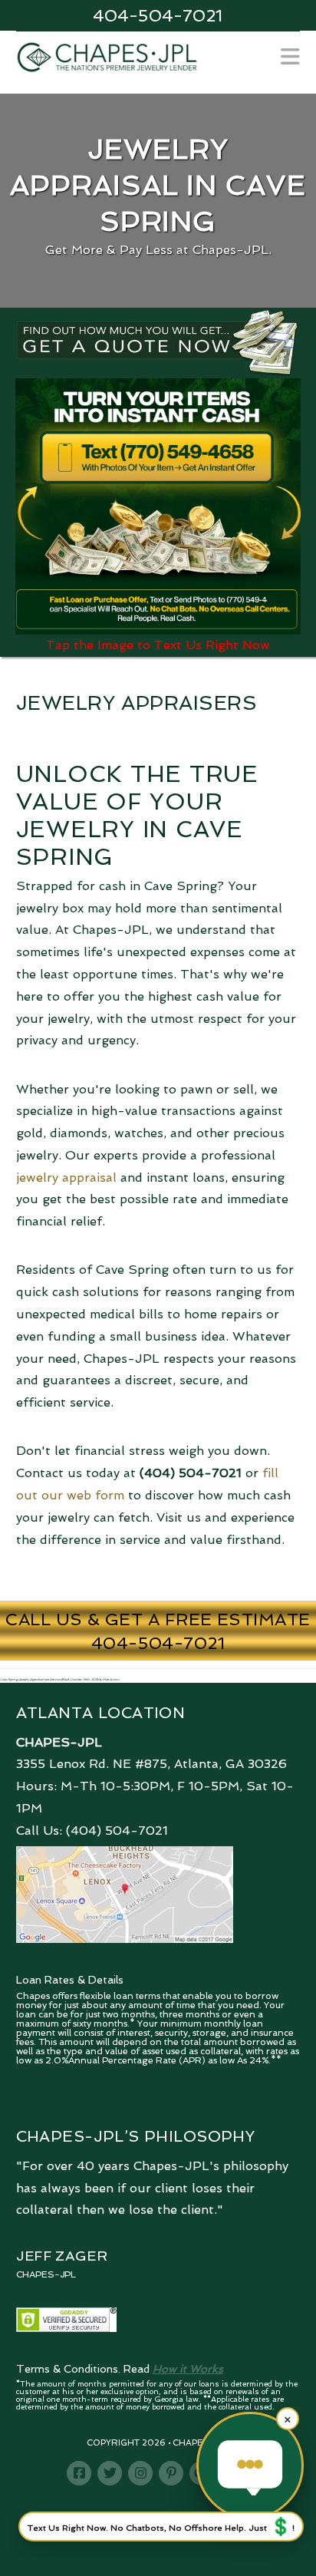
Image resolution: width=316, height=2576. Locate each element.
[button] (290, 57)
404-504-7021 (158, 15)
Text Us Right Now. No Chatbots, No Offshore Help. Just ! (161, 2526)
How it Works (188, 2369)
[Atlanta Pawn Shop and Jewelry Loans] (107, 56)
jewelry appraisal (66, 1178)
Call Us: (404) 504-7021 (92, 1831)
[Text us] (250, 2466)
